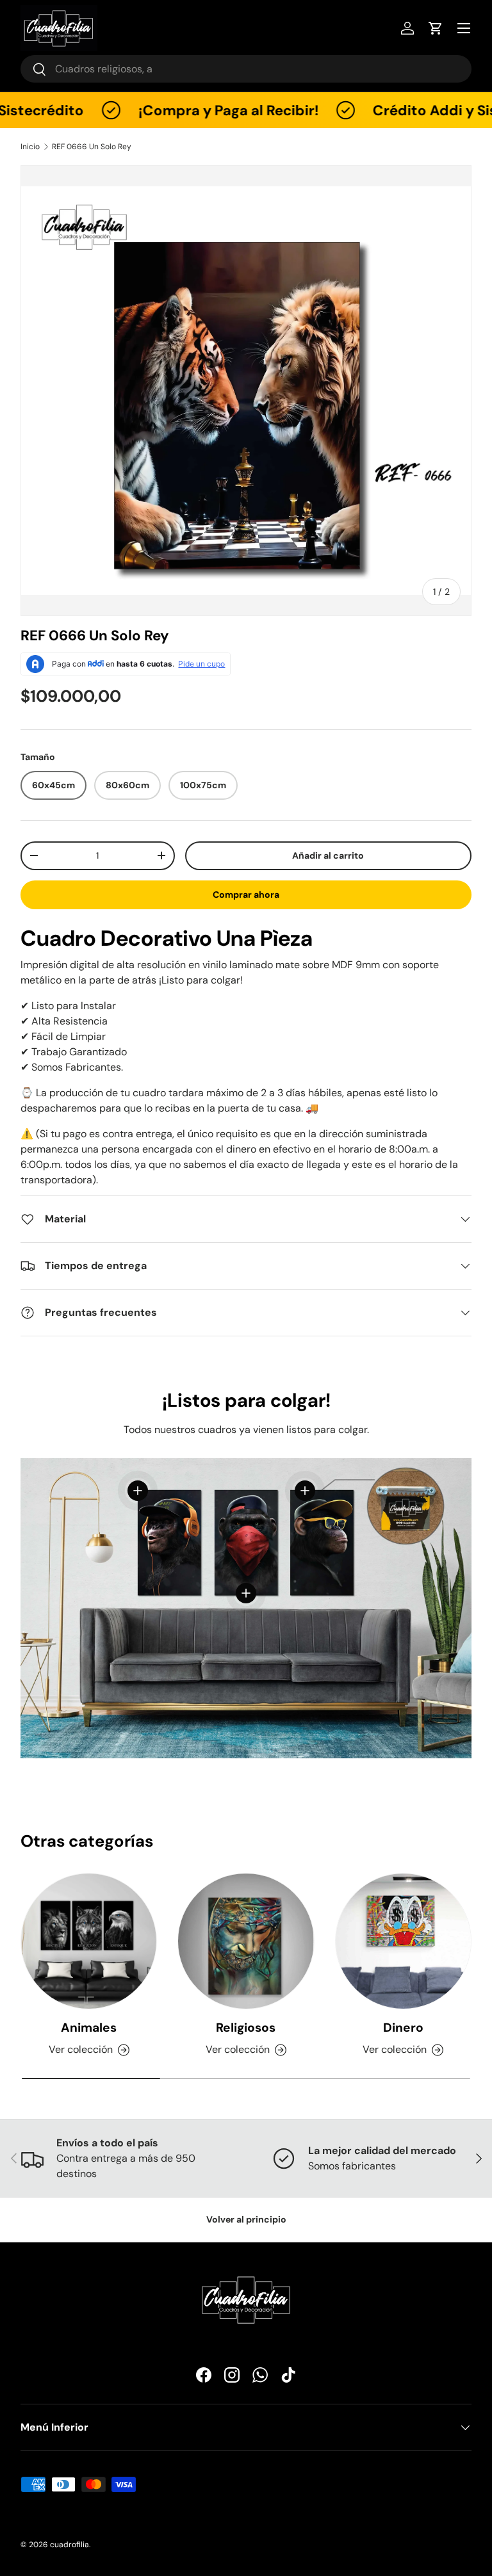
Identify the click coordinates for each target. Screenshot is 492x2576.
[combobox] (246, 69)
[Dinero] (403, 1941)
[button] (436, 28)
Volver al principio (246, 2219)
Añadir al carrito (328, 855)
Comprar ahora (246, 895)
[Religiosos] (246, 1941)
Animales (89, 2028)
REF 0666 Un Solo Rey (92, 147)
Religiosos (246, 2028)
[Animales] (89, 1941)
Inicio (30, 147)
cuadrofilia (70, 2545)
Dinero (403, 2028)
